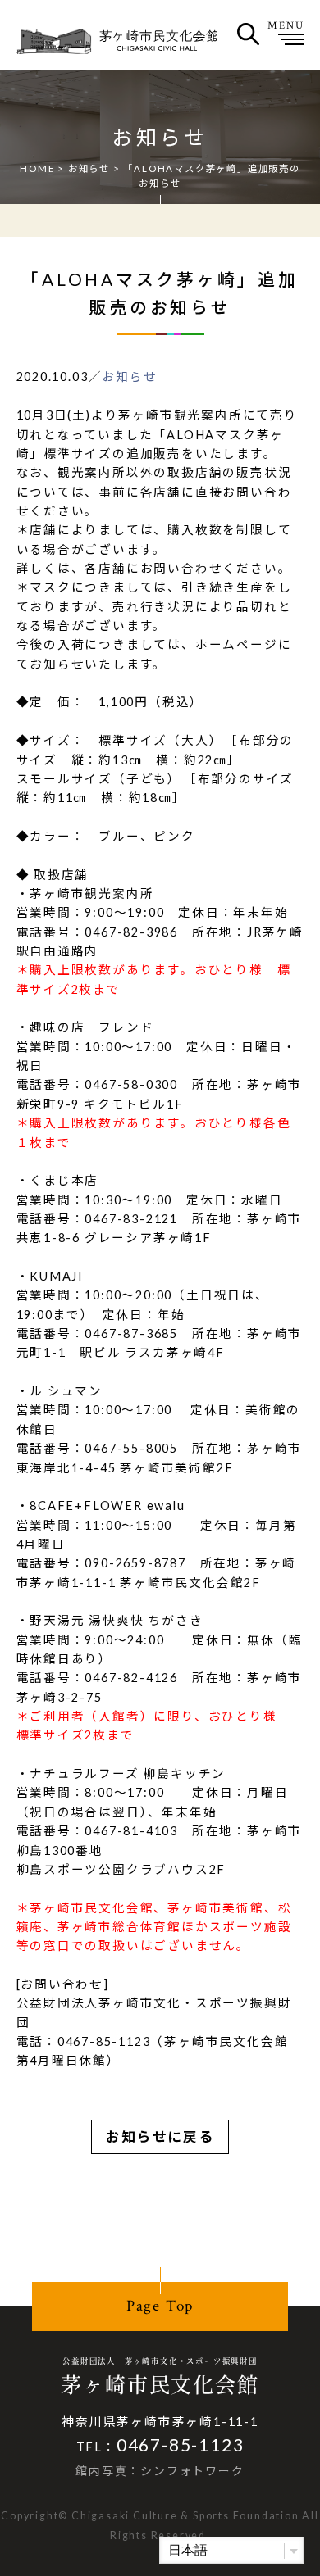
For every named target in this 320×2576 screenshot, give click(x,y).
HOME (37, 168)
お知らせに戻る (160, 2137)
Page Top (160, 2306)
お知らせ (89, 168)
